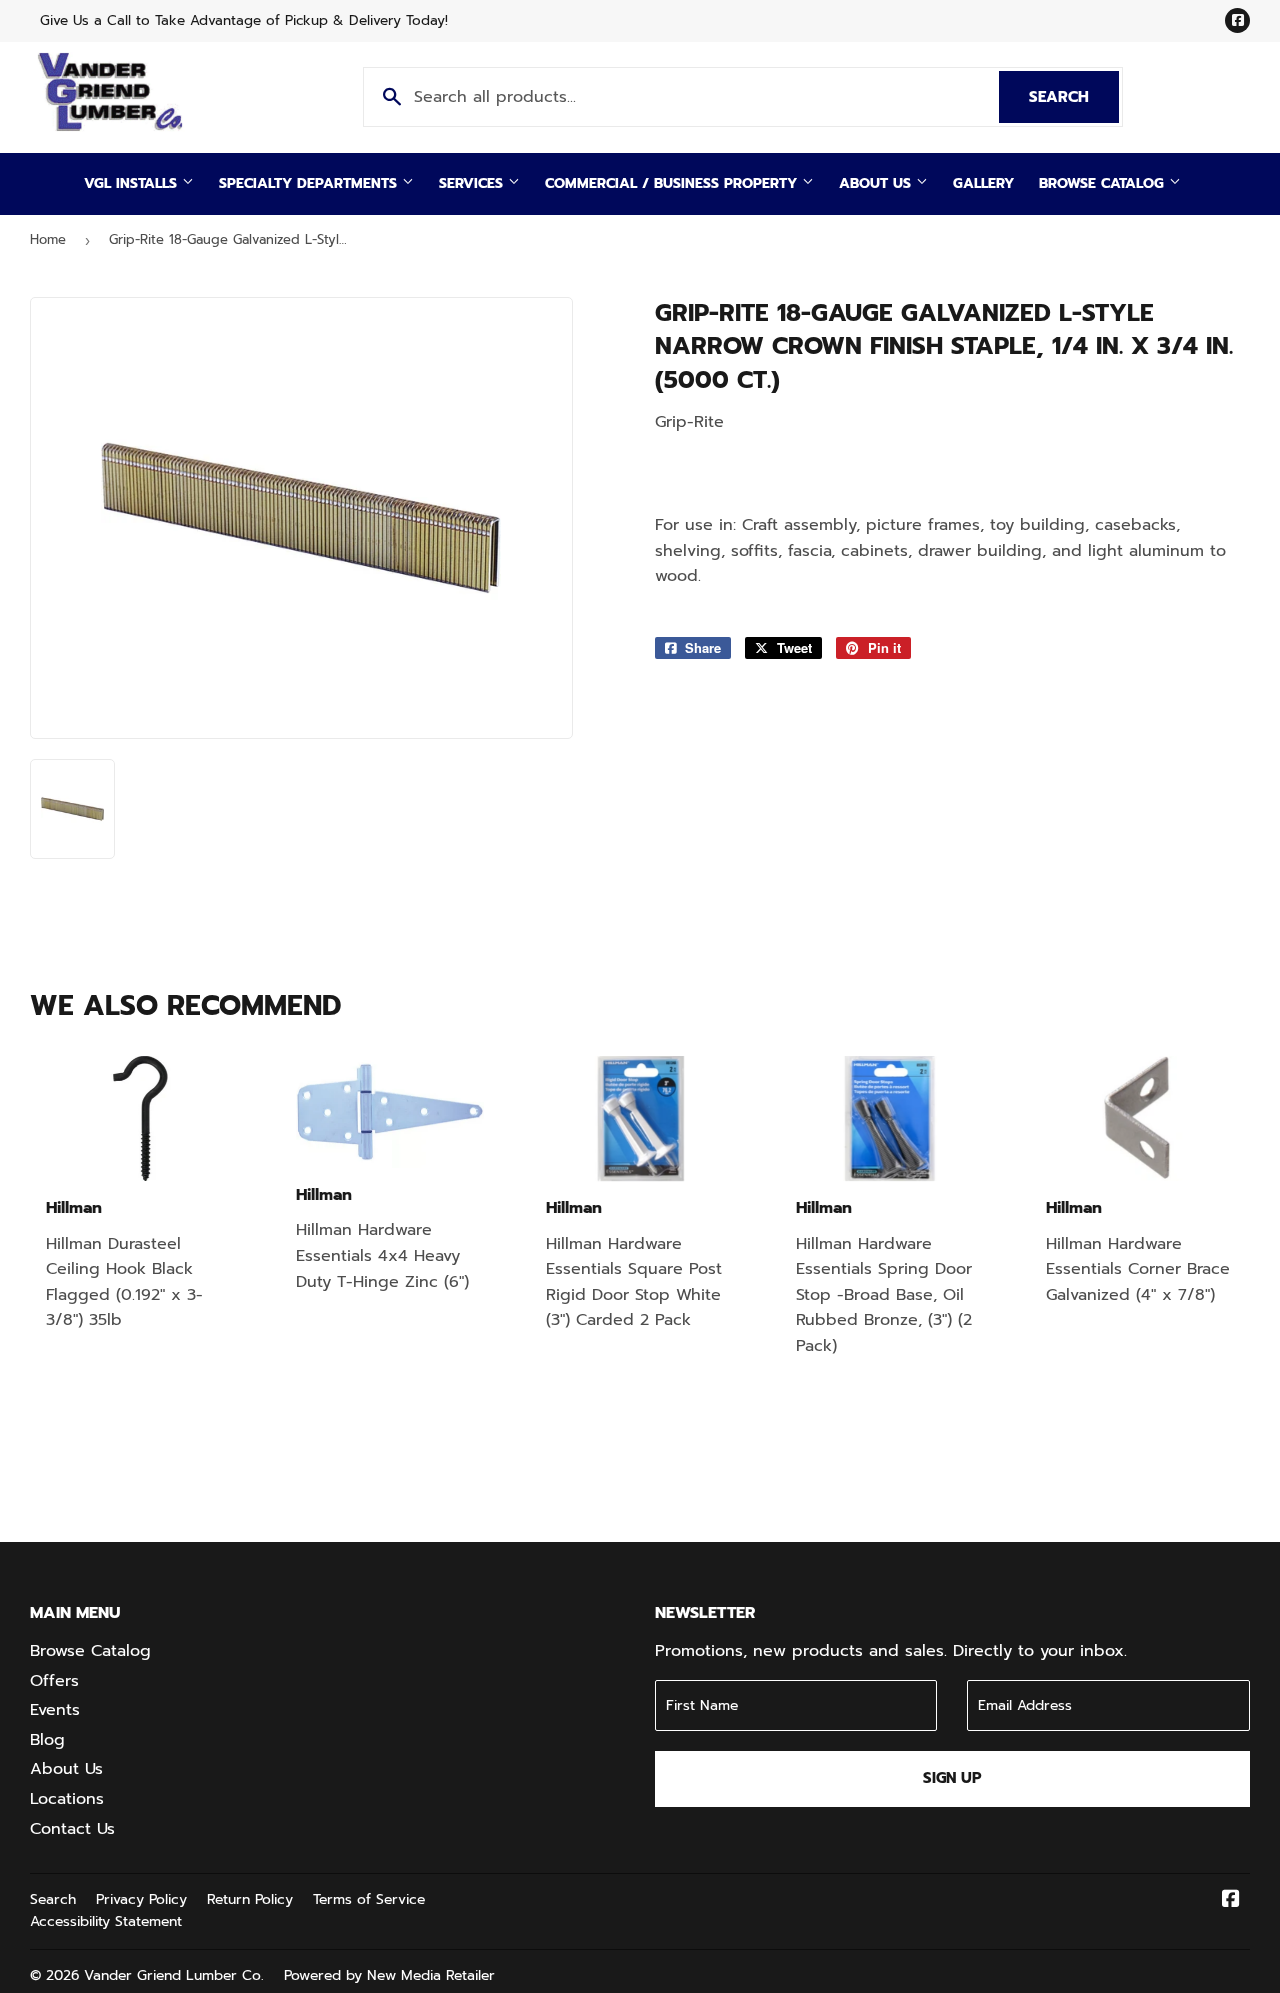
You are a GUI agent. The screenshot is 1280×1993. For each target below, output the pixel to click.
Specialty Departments (310, 183)
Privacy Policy (141, 1899)
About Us (877, 183)
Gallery (983, 183)
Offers (54, 1681)
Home (48, 239)
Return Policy (250, 1899)
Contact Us (72, 1829)
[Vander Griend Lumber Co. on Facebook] (1231, 1901)
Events (55, 1710)
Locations (67, 1799)
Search (1074, 97)
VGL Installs (133, 183)
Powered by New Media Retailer (389, 1975)
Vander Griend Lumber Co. (174, 1975)
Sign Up (952, 1778)
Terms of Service (369, 1899)
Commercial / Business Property (673, 183)
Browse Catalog (1104, 183)
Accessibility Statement (106, 1921)
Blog (47, 1740)
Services (473, 183)
